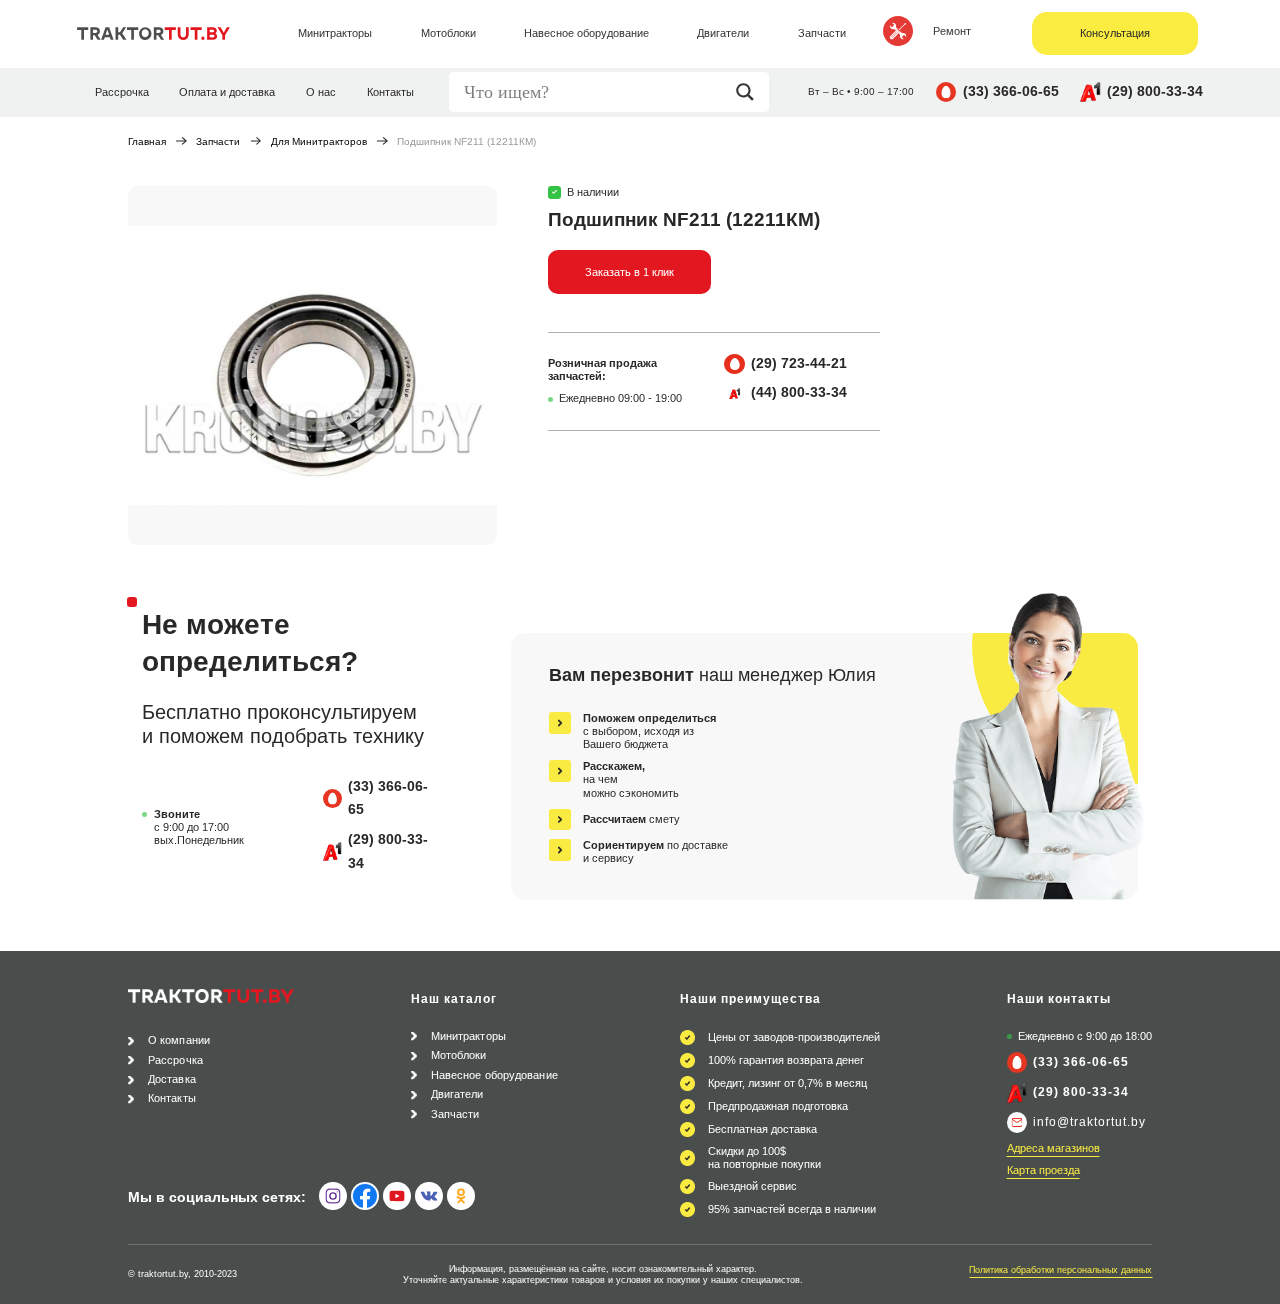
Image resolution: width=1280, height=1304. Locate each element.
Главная (147, 141)
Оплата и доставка (227, 92)
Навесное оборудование (494, 1075)
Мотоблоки (459, 1055)
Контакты (390, 92)
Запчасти (218, 141)
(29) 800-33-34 (1155, 91)
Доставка (172, 1079)
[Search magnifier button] (750, 92)
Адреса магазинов (1053, 1148)
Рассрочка (122, 92)
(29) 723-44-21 (799, 363)
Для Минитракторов (319, 141)
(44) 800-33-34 (799, 392)
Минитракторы (468, 1036)
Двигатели (457, 1094)
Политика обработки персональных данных (1060, 1270)
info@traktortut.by (1089, 1122)
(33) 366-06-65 (1011, 91)
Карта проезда (1043, 1170)
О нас (321, 92)
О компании (179, 1040)
